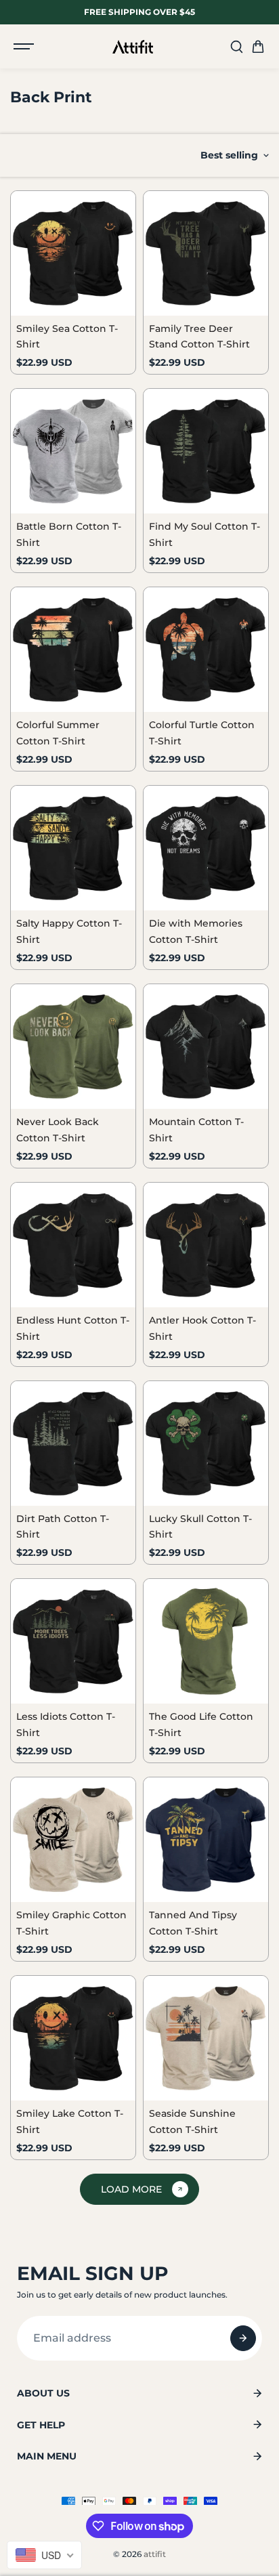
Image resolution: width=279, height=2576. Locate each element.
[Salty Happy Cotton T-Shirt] (73, 848)
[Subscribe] (243, 2338)
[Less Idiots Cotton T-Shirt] (73, 1641)
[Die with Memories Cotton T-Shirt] (206, 848)
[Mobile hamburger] (25, 47)
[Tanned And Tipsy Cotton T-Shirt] (206, 1840)
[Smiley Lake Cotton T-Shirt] (73, 2038)
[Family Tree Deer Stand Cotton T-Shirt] (206, 253)
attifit (155, 2554)
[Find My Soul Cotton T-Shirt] (206, 451)
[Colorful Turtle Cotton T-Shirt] (206, 650)
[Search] (236, 47)
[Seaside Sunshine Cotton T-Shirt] (206, 2038)
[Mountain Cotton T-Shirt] (206, 1047)
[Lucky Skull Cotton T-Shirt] (206, 1443)
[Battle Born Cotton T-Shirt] (73, 451)
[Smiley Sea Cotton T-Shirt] (73, 253)
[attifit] (133, 47)
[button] (258, 47)
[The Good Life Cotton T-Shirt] (206, 1641)
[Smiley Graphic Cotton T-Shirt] (73, 1840)
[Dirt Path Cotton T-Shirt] (73, 1443)
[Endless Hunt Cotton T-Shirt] (73, 1245)
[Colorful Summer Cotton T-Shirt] (73, 650)
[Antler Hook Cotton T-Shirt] (206, 1245)
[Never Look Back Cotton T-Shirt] (73, 1047)
